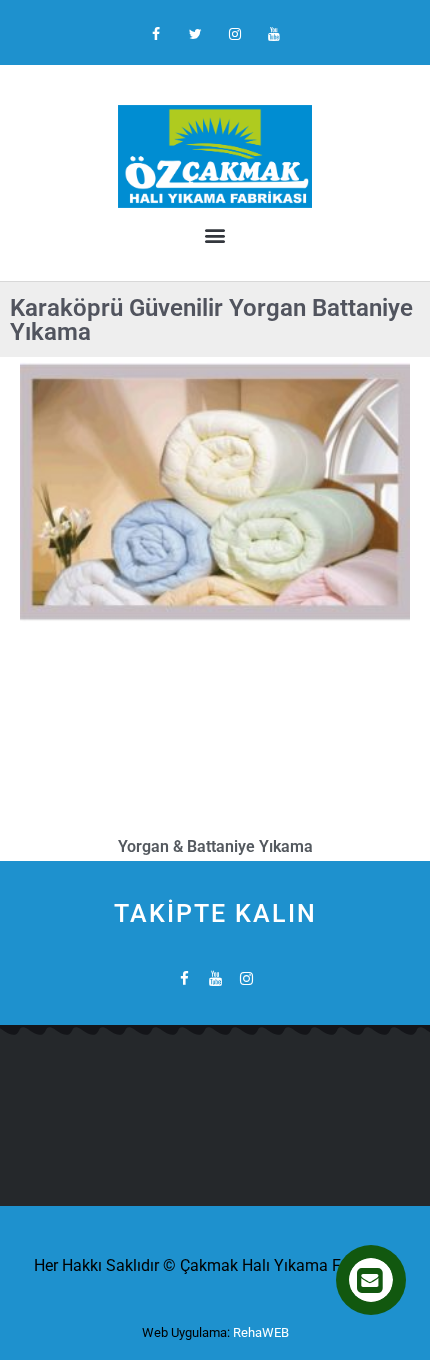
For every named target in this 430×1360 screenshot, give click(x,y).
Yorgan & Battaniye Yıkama (215, 846)
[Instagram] (234, 34)
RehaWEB (261, 1332)
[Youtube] (273, 34)
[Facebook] (156, 34)
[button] (215, 234)
